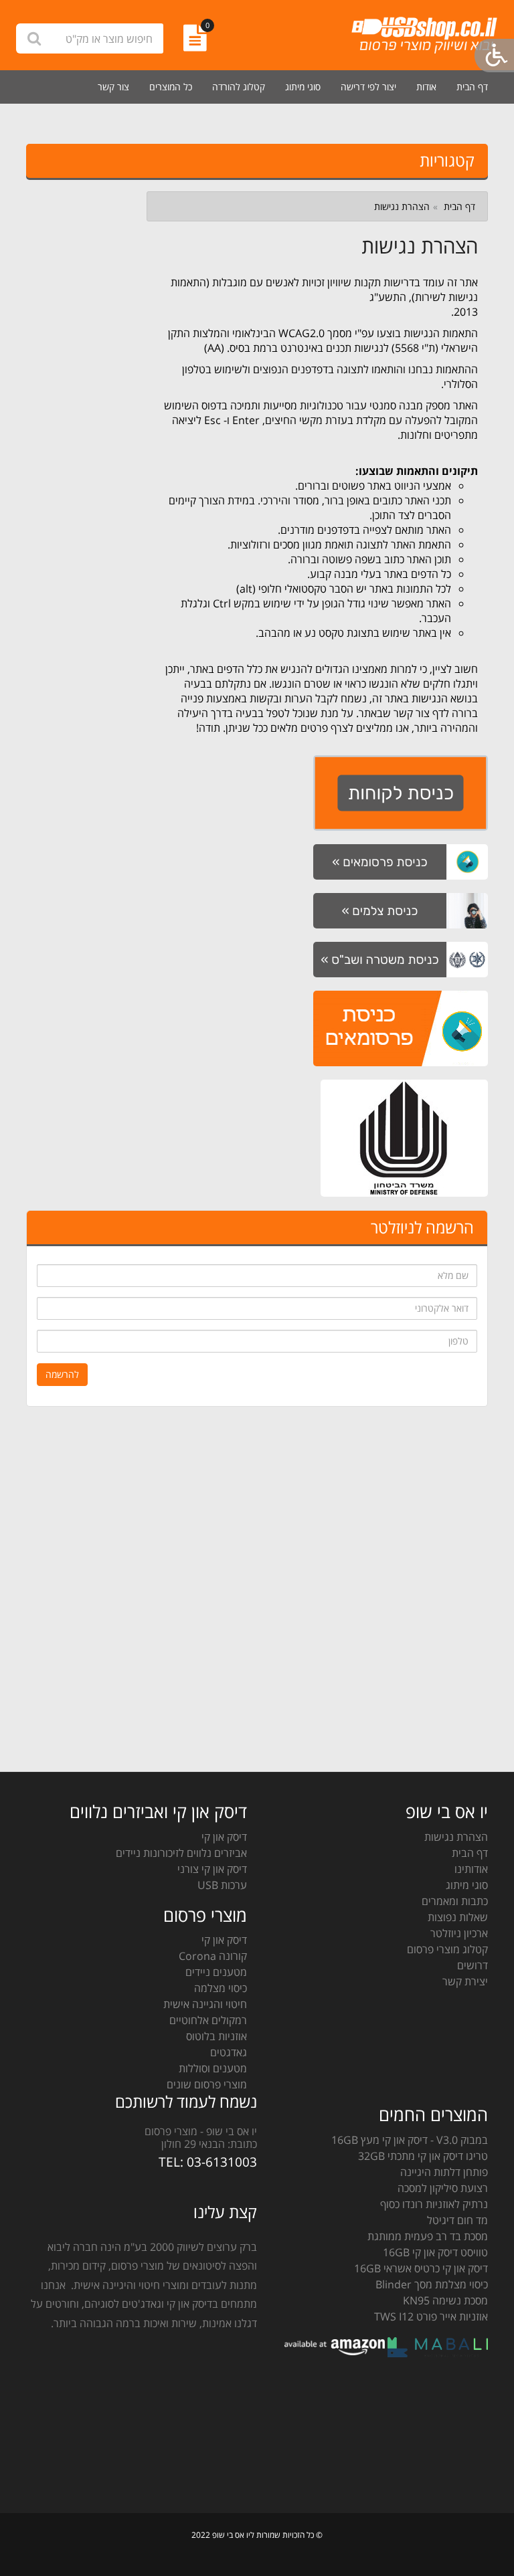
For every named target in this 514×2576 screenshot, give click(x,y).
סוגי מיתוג (303, 87)
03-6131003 (222, 2162)
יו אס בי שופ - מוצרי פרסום (201, 2131)
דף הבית (472, 87)
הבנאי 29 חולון (193, 2144)
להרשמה (62, 1374)
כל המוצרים (171, 87)
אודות (426, 87)
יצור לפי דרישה (368, 87)
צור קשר (113, 87)
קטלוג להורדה (239, 87)
